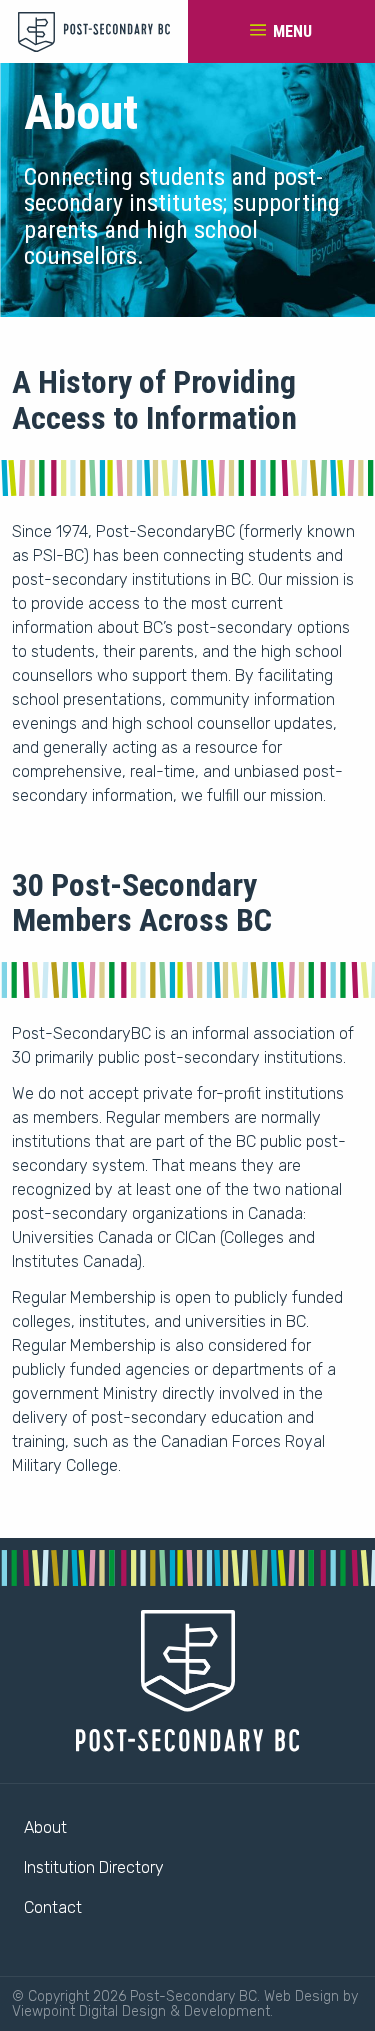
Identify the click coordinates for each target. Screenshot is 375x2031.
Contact (53, 1907)
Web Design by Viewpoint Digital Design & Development (185, 2004)
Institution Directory (94, 1867)
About (45, 1827)
